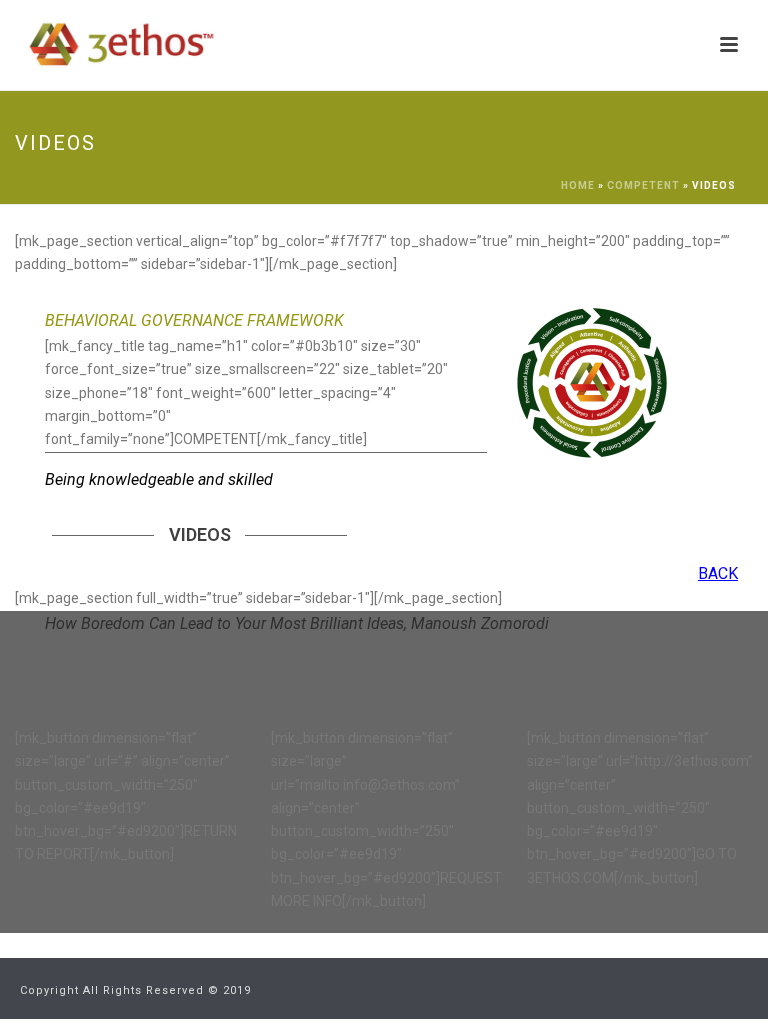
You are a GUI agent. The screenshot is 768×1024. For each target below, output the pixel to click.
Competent (643, 185)
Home (578, 185)
